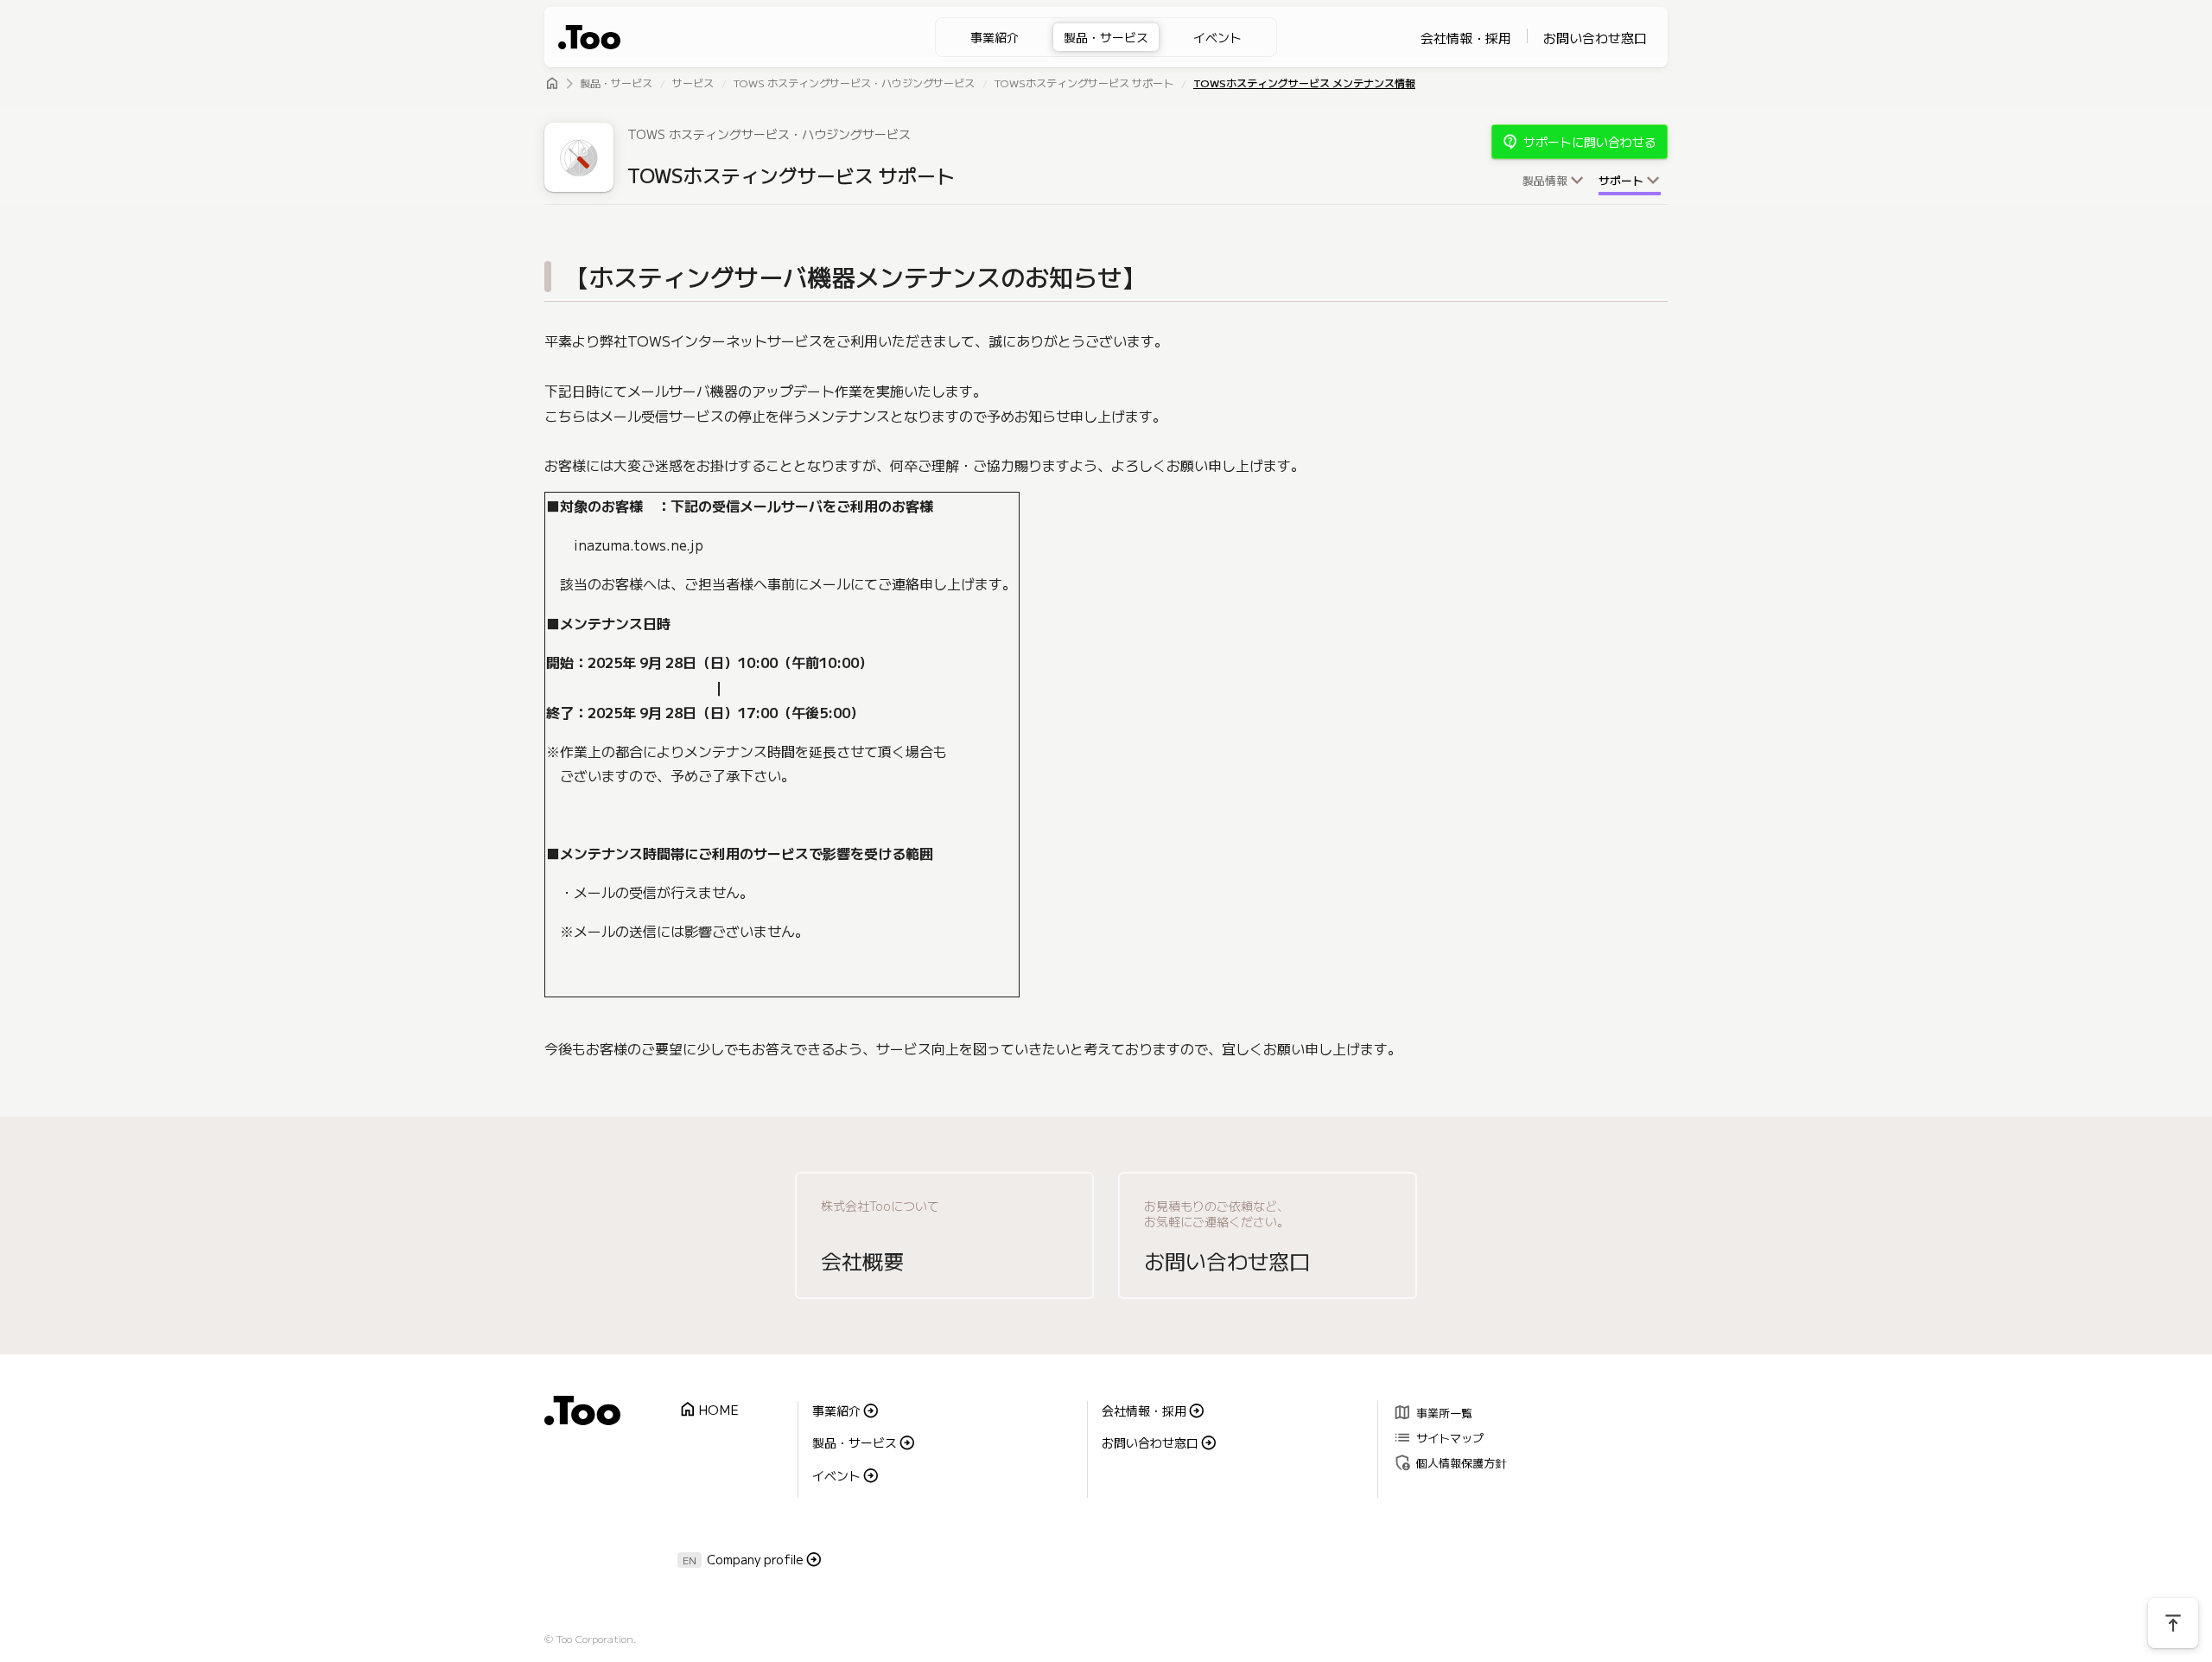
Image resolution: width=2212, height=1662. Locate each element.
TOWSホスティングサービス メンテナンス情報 (1304, 84)
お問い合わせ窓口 (1595, 38)
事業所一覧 (1433, 1412)
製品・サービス (1106, 37)
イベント (1217, 37)
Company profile (755, 1559)
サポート (1621, 181)
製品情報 (1545, 181)
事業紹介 (995, 37)
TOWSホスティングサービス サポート (1084, 84)
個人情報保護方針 (1449, 1462)
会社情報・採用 (1466, 38)
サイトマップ (1438, 1437)
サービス (693, 84)
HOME (709, 1410)
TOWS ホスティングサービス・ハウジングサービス (854, 84)
